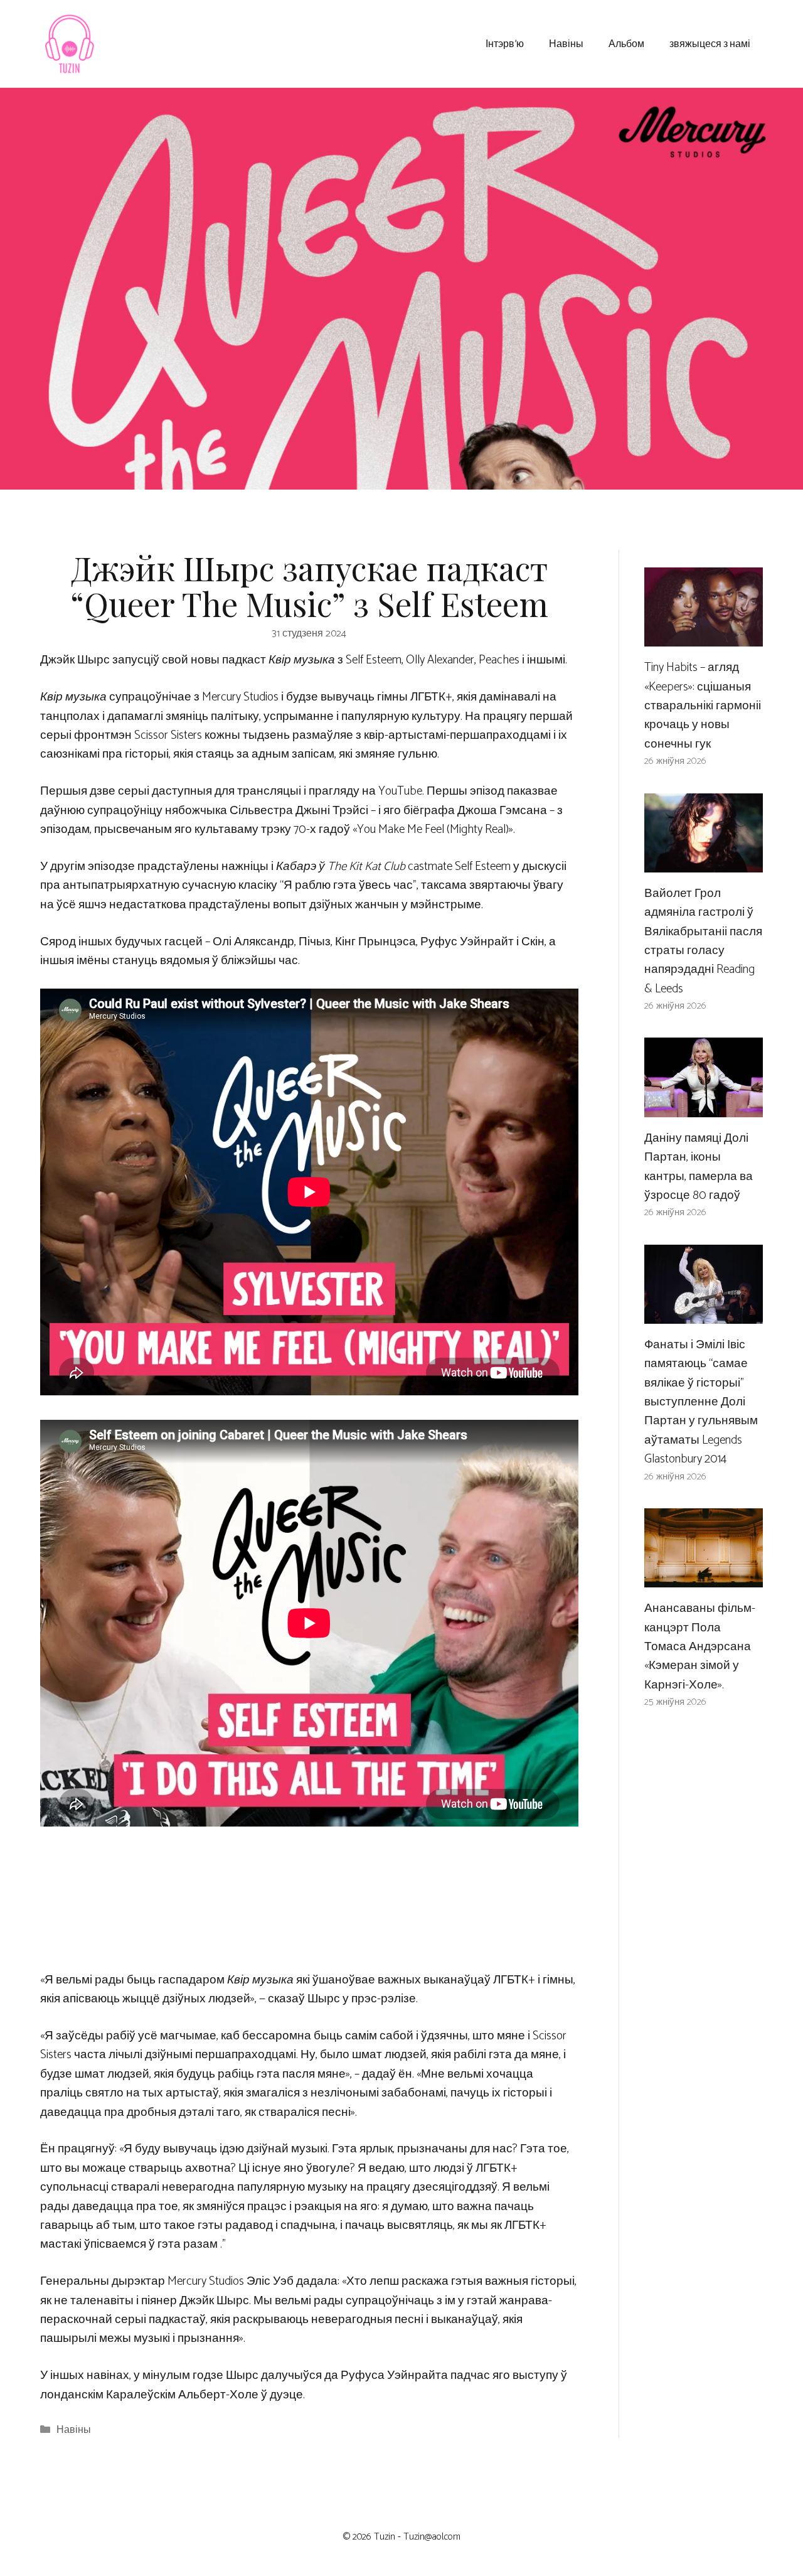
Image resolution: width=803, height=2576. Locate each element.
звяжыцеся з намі (710, 43)
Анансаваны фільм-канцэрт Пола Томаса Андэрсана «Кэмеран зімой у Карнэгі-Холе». (700, 1647)
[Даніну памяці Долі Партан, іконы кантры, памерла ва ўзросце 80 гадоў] (704, 1107)
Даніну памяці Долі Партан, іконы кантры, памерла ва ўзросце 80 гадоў (699, 1167)
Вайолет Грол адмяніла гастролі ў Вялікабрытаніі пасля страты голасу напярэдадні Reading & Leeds (703, 941)
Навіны (566, 43)
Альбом (626, 43)
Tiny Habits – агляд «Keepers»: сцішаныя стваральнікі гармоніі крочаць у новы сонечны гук (703, 706)
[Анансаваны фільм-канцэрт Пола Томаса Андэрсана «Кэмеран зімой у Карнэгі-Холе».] (704, 1578)
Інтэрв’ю (505, 43)
